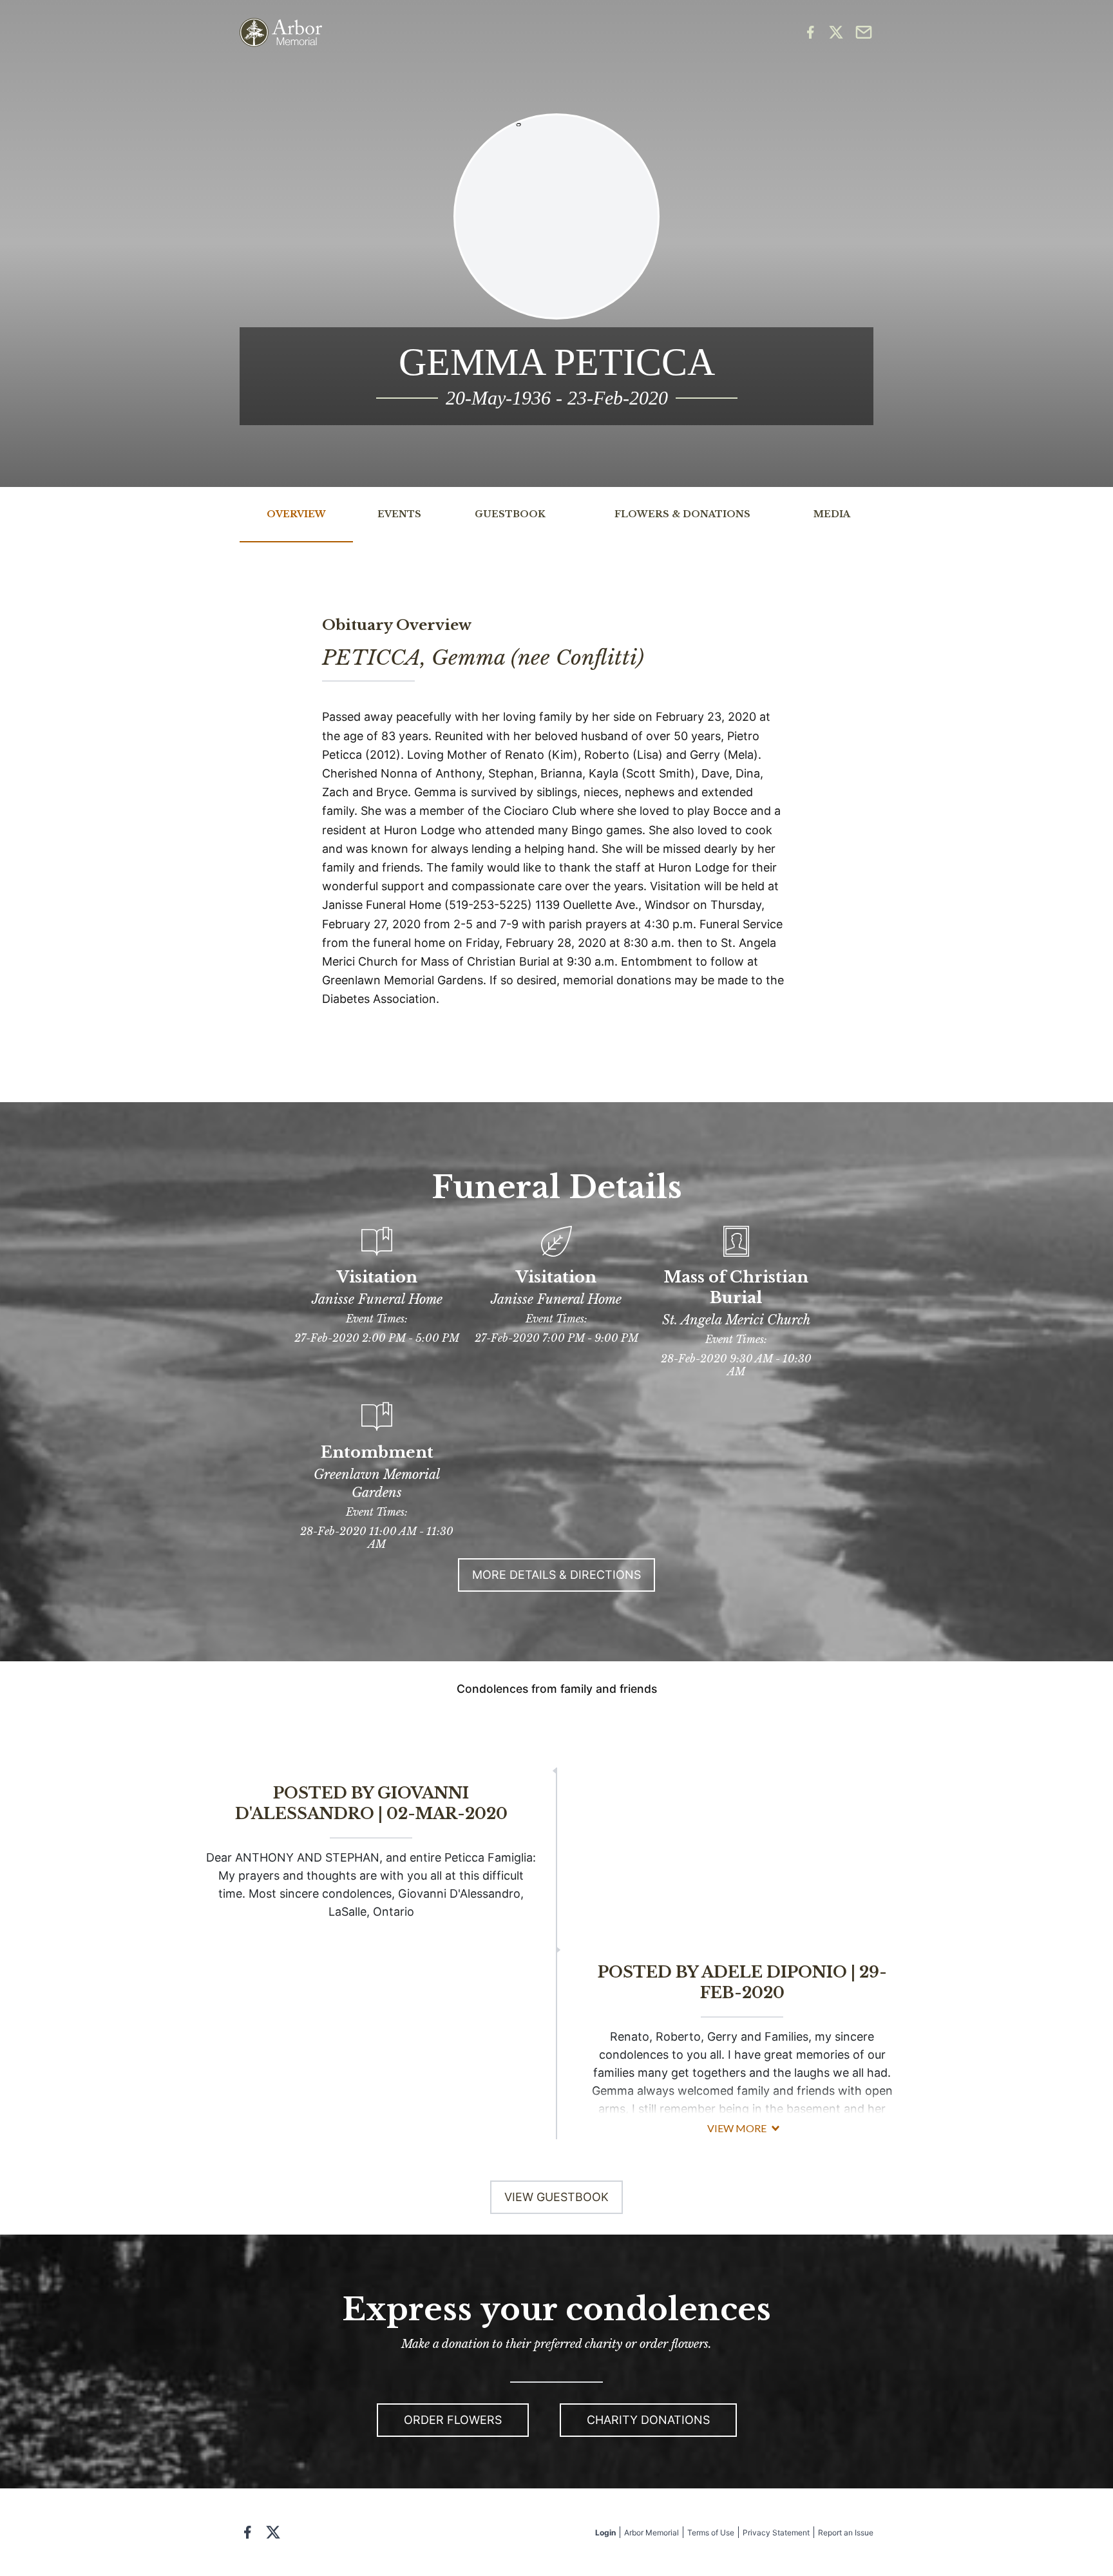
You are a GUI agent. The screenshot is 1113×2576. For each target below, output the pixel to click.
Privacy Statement (776, 2533)
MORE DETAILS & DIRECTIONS (556, 1575)
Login (605, 2533)
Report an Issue (846, 2533)
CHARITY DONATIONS (648, 2420)
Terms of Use (711, 2533)
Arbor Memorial (652, 2533)
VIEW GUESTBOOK (556, 2197)
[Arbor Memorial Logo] (281, 33)
